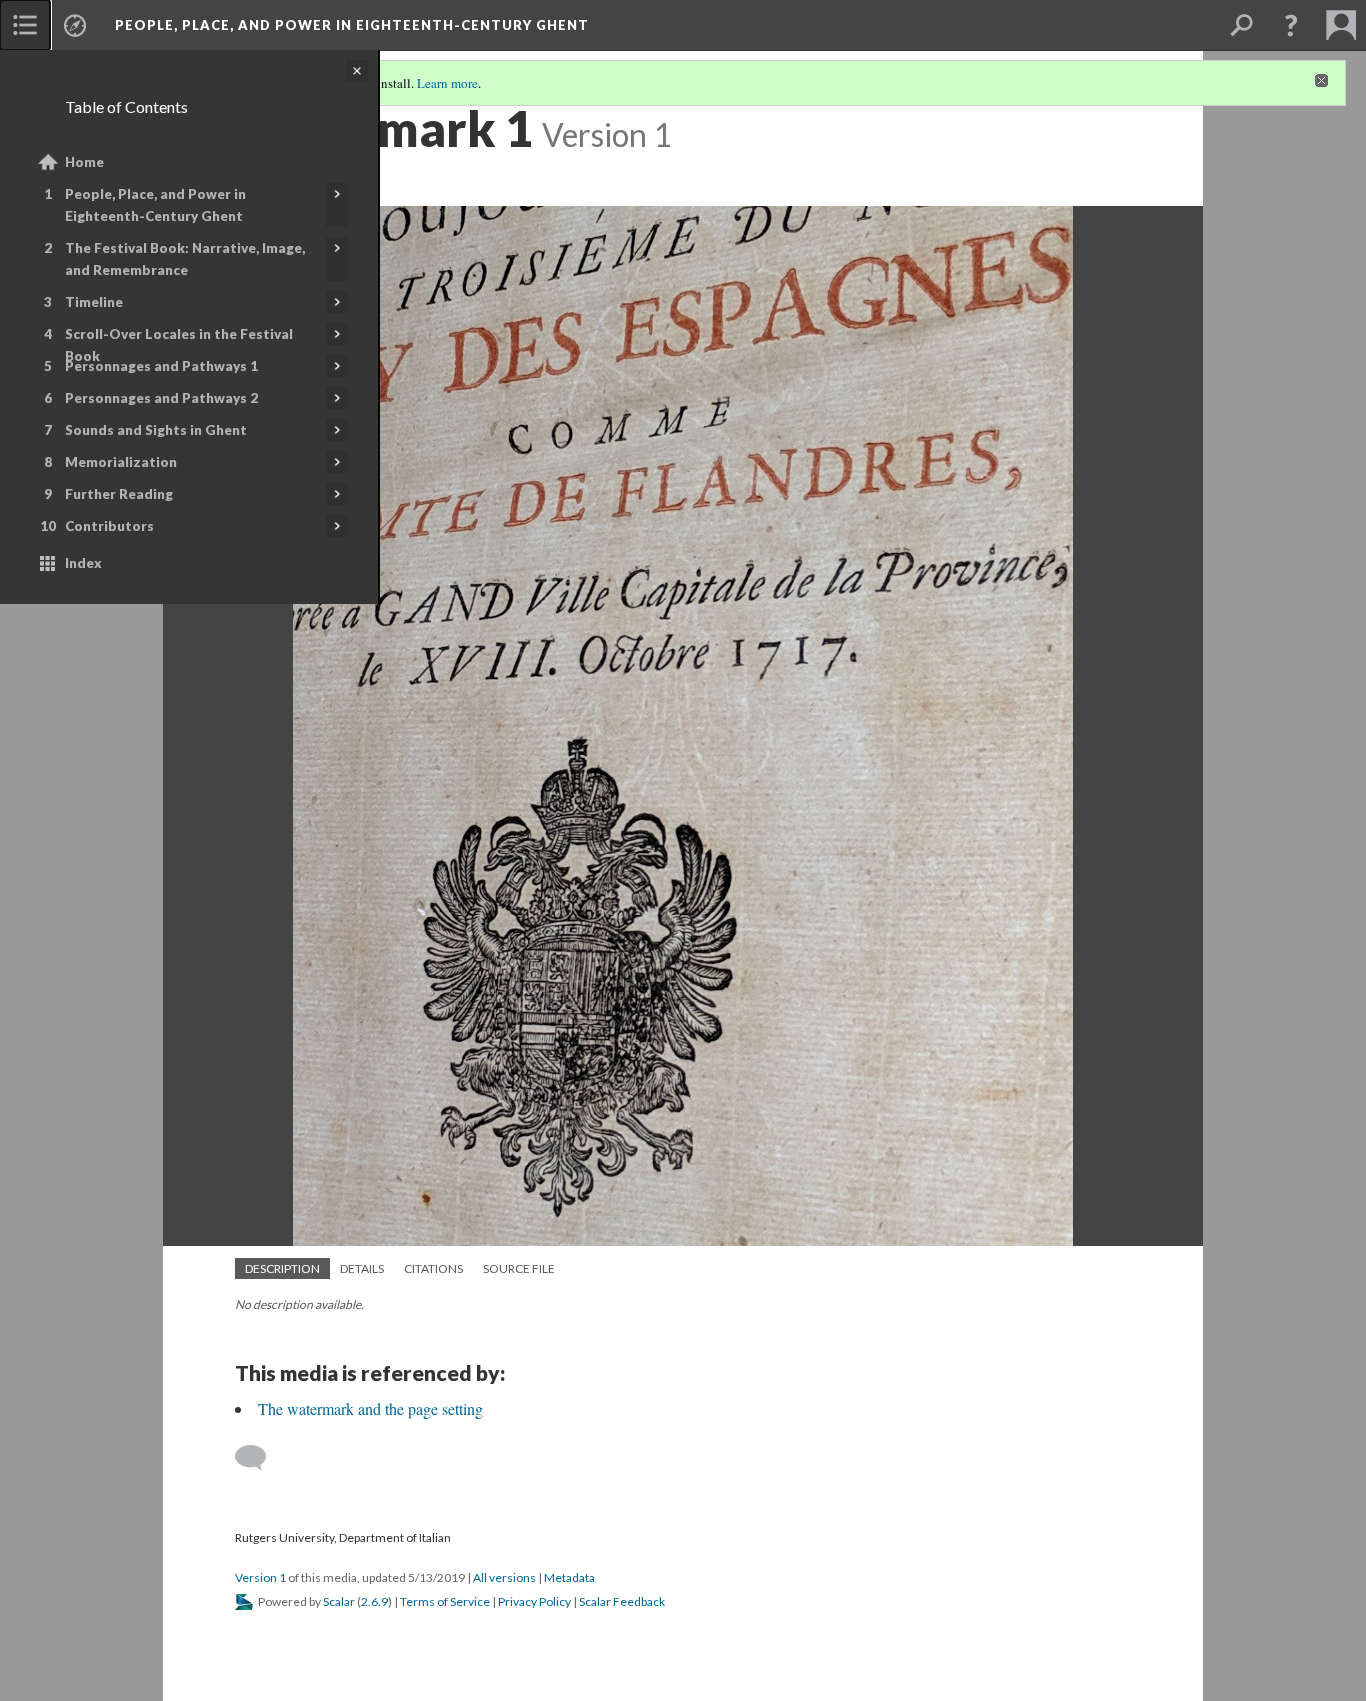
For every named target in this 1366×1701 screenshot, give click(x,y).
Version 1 (260, 1577)
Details (362, 1268)
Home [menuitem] (84, 162)
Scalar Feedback (622, 1601)
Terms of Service (445, 1601)
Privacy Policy (534, 1601)
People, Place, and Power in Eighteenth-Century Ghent (155, 205)
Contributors (109, 526)
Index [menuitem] (83, 563)
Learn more (447, 83)
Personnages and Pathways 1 (161, 366)
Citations (433, 1268)
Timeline (94, 302)
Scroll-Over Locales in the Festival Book (179, 345)
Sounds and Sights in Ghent (156, 430)
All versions (504, 1577)
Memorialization (121, 462)
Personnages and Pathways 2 (161, 398)
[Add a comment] (259, 1458)
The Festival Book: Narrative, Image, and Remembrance (185, 259)
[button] (1291, 25)
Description (282, 1268)
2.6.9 (374, 1601)
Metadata (569, 1577)
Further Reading (119, 494)
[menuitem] (25, 25)
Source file (519, 1268)
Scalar (339, 1601)
